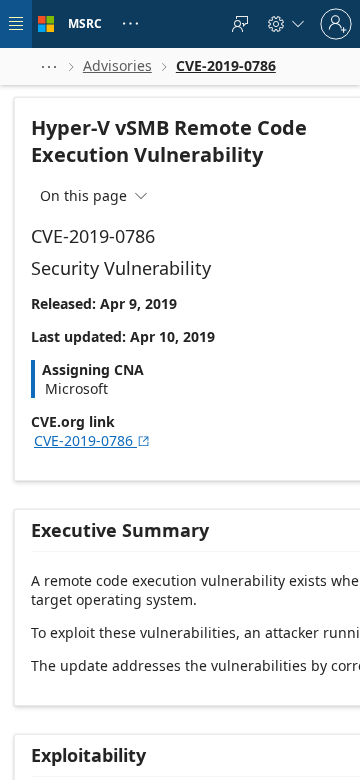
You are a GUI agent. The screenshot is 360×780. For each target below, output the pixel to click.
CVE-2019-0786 (92, 440)
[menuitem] (240, 24)
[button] (49, 66)
